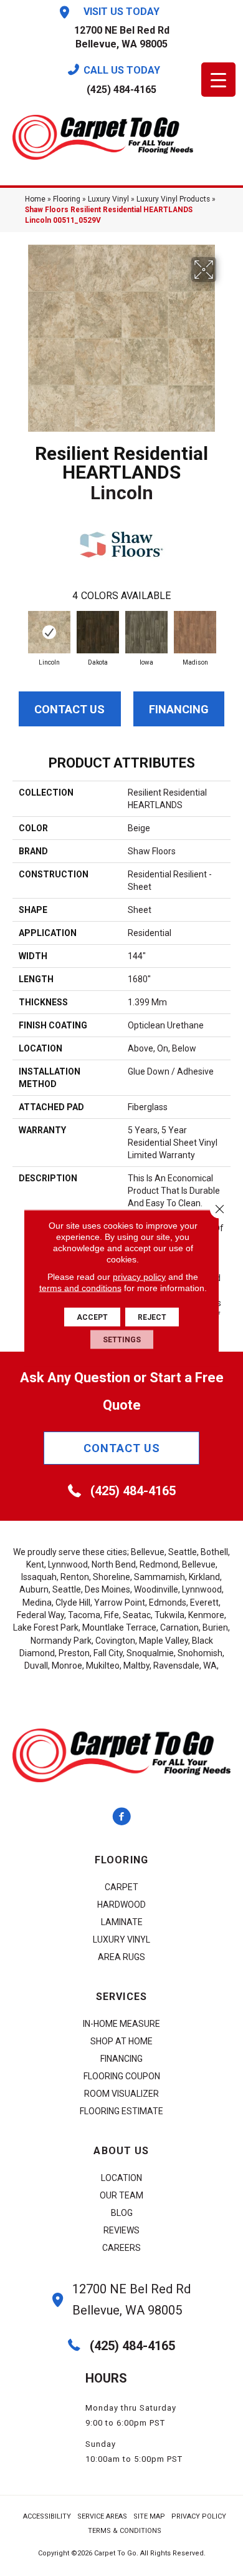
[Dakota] (98, 632)
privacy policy (139, 1277)
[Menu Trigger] (218, 80)
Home (35, 199)
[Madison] (195, 632)
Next (224, 633)
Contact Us (69, 709)
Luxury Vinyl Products (173, 199)
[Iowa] (146, 632)
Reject (152, 1317)
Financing (179, 709)
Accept (92, 1317)
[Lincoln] (49, 632)
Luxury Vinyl (108, 199)
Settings (122, 1340)
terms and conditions (80, 1288)
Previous (19, 633)
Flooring (67, 199)
